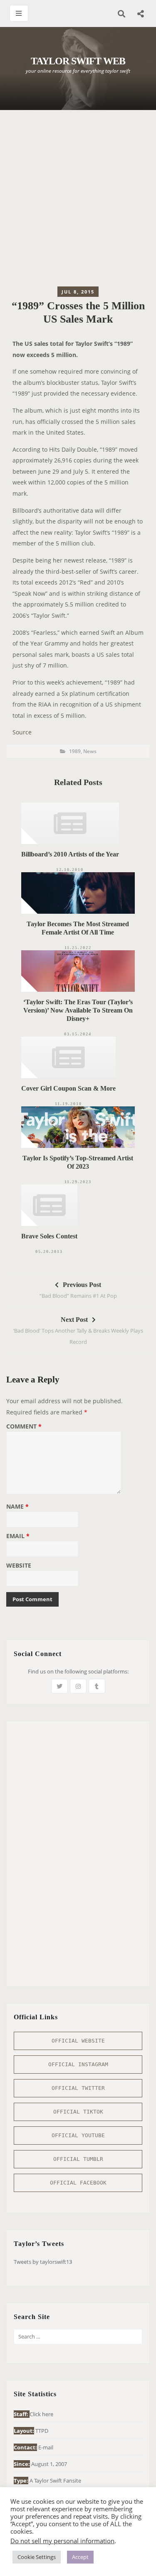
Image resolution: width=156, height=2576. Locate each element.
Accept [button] (80, 2557)
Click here (41, 2414)
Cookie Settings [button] (37, 2557)
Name (17, 1507)
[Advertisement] (78, 200)
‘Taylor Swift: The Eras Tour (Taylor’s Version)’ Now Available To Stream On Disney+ (78, 1010)
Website (19, 1566)
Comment (24, 1427)
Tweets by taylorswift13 (43, 2262)
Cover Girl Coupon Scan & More (68, 1088)
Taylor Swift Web (78, 61)
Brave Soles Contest (49, 1236)
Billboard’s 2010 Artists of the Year (70, 854)
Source (22, 732)
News (90, 751)
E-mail (46, 2447)
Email (18, 1536)
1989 (75, 751)
